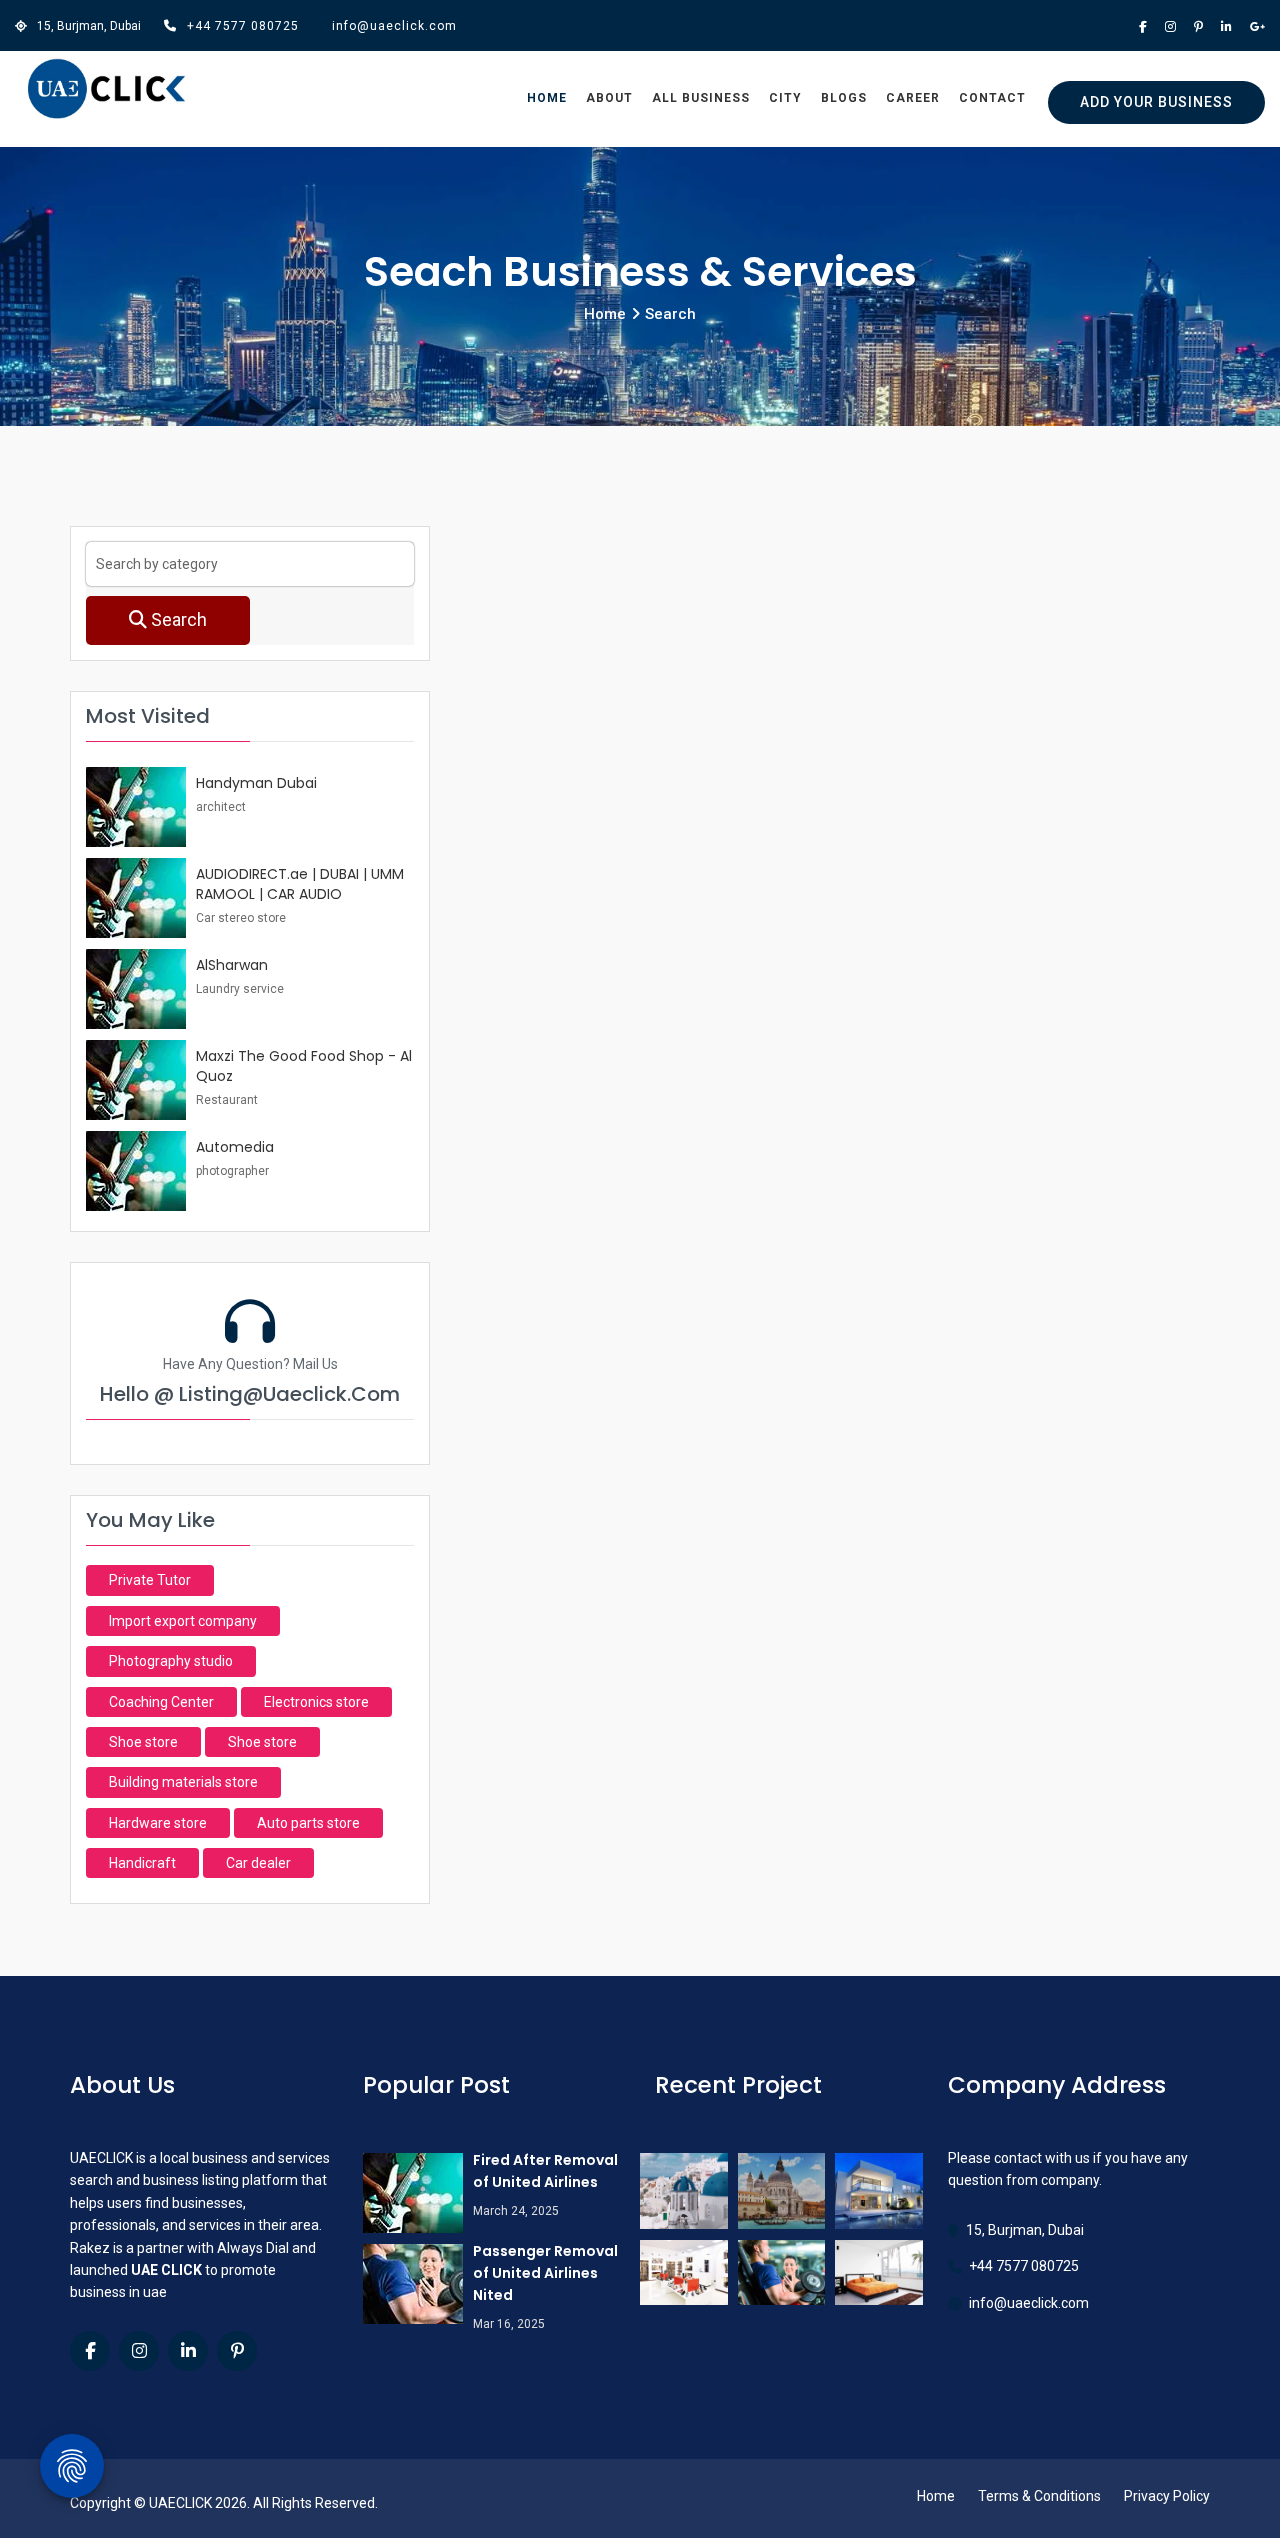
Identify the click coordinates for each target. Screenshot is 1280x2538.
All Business (701, 98)
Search (177, 619)
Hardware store (158, 1823)
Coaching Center (161, 1702)
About (609, 98)
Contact (992, 98)
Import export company (183, 1621)
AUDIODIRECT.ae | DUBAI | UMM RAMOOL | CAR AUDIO (300, 884)
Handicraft (142, 1863)
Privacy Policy (1167, 2496)
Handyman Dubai (256, 783)
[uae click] (106, 89)
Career (913, 98)
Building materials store (183, 1782)
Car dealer (258, 1863)
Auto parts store (308, 1823)
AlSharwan (232, 965)
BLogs (844, 98)
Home (547, 98)
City (785, 98)
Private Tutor (150, 1580)
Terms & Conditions (1039, 2496)
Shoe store (143, 1742)
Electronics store (316, 1702)
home (605, 314)
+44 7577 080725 (243, 26)
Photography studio (171, 1661)
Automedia (235, 1147)
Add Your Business (1156, 102)
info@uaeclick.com (394, 26)
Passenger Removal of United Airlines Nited (545, 2273)
